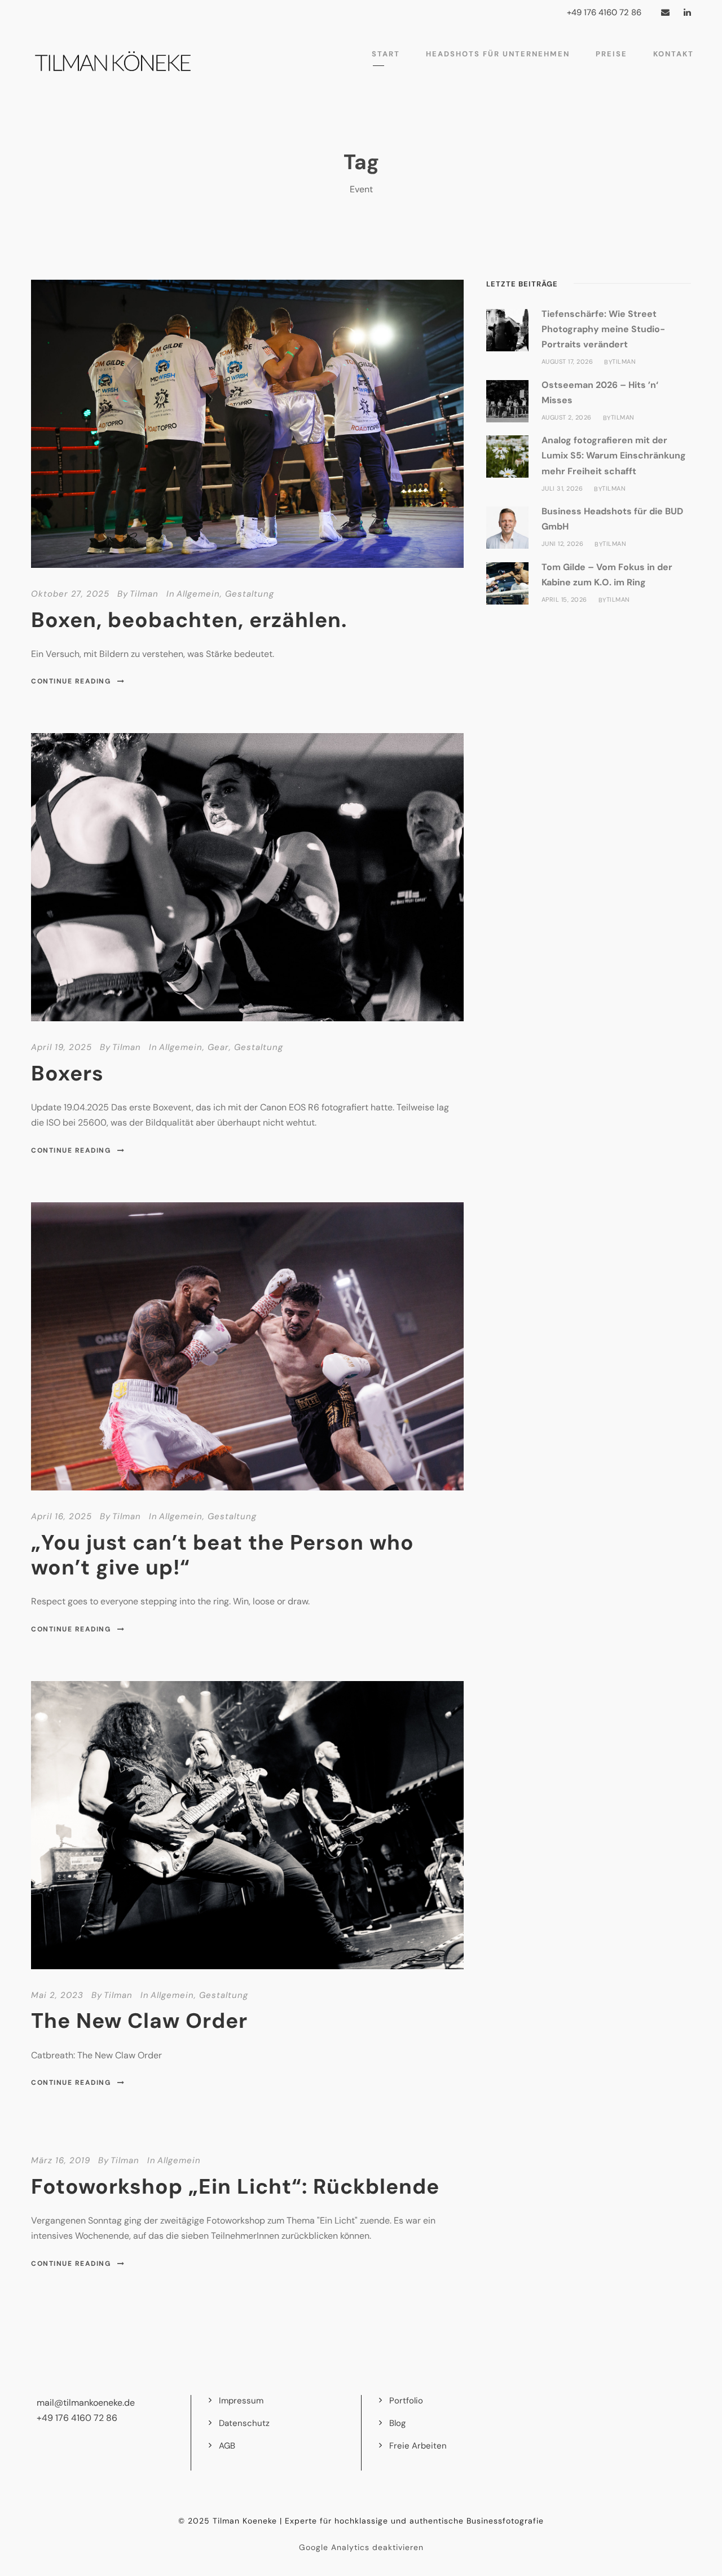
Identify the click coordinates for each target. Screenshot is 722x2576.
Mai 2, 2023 (57, 1995)
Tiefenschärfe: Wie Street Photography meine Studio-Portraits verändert (603, 329)
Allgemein (198, 594)
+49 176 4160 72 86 (77, 2418)
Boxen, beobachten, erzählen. (189, 620)
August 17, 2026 (567, 361)
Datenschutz (244, 2423)
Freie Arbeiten (418, 2446)
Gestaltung (250, 594)
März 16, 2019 (61, 2160)
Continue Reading (71, 681)
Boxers (67, 1073)
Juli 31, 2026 (562, 488)
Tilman (144, 594)
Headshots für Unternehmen (498, 54)
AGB (227, 2446)
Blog (397, 2423)
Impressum (241, 2401)
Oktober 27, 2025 (70, 594)
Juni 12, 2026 (563, 544)
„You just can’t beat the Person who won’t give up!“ (223, 1555)
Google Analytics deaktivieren (361, 2547)
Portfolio (406, 2401)
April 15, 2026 (564, 599)
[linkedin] (687, 12)
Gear (218, 1047)
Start (386, 54)
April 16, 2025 (61, 1516)
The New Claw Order (139, 2021)
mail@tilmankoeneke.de (86, 2403)
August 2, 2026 (567, 417)
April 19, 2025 (61, 1047)
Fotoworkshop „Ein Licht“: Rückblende (235, 2186)
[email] (665, 12)
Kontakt (673, 54)
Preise (611, 54)
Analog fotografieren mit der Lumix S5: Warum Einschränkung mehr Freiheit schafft (614, 455)
